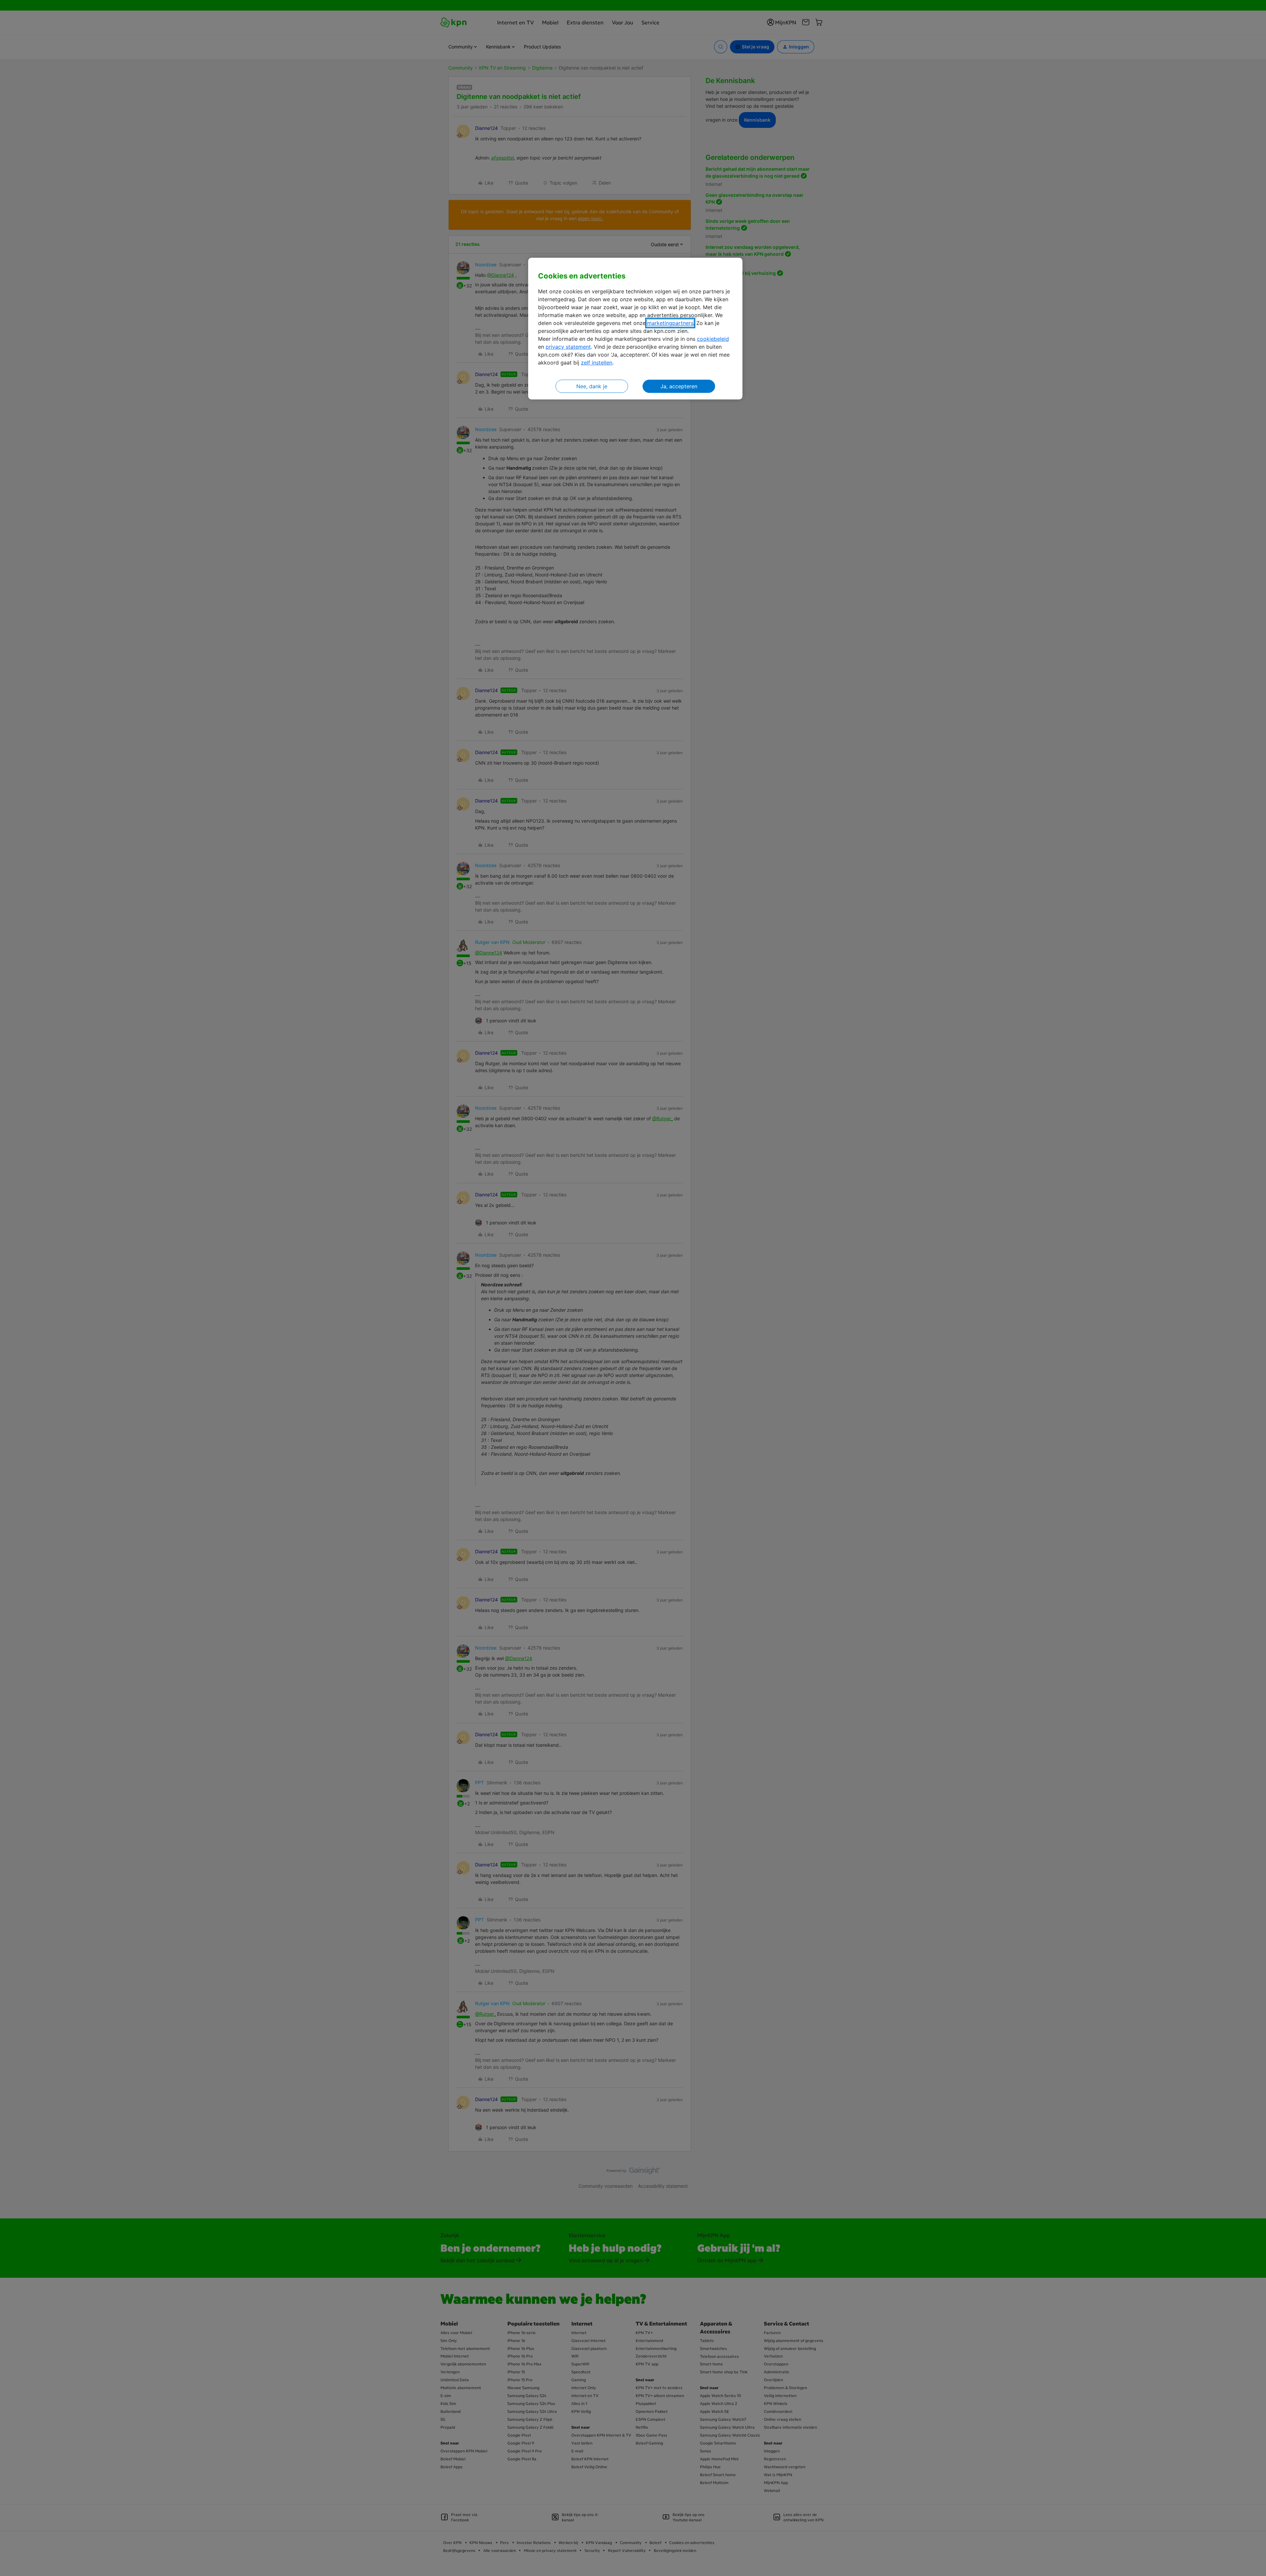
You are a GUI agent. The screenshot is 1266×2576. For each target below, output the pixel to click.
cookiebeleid (713, 339)
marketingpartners (670, 323)
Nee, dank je (592, 386)
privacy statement (568, 347)
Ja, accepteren (679, 386)
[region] (635, 329)
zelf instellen (597, 363)
